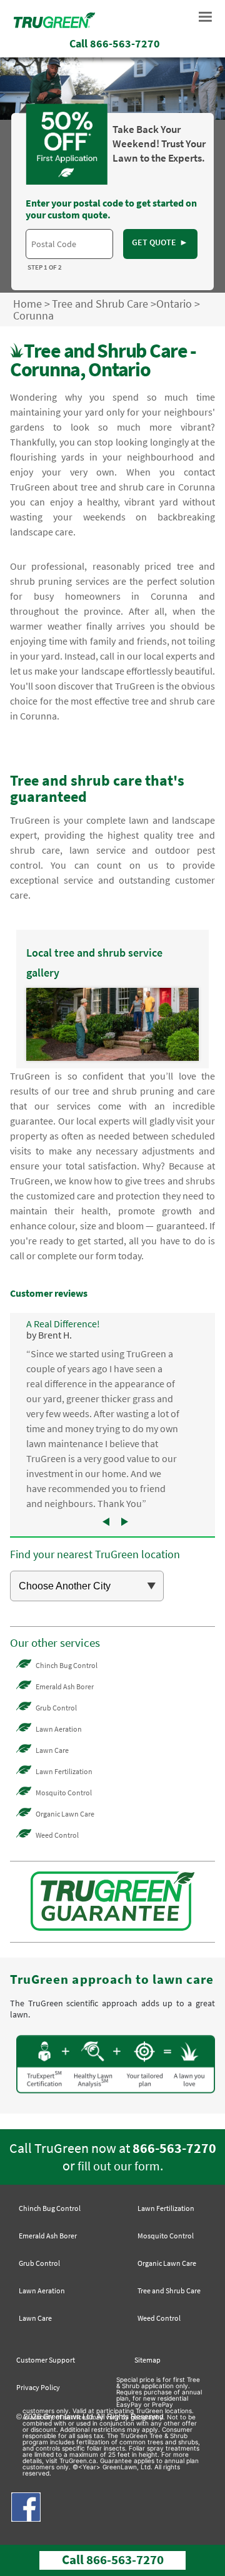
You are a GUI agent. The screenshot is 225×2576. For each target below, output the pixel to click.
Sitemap (147, 2360)
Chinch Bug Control (67, 1665)
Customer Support (46, 2360)
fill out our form (119, 2166)
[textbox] (69, 244)
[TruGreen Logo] (54, 24)
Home (27, 304)
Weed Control (57, 1835)
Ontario (174, 304)
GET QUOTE (160, 242)
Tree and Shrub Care (100, 304)
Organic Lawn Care (65, 1814)
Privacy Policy (38, 2387)
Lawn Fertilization (64, 1771)
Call (115, 43)
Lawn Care (52, 1750)
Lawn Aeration (59, 1729)
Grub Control (56, 1708)
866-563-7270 (174, 2148)
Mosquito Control (64, 1793)
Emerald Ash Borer (65, 1686)
